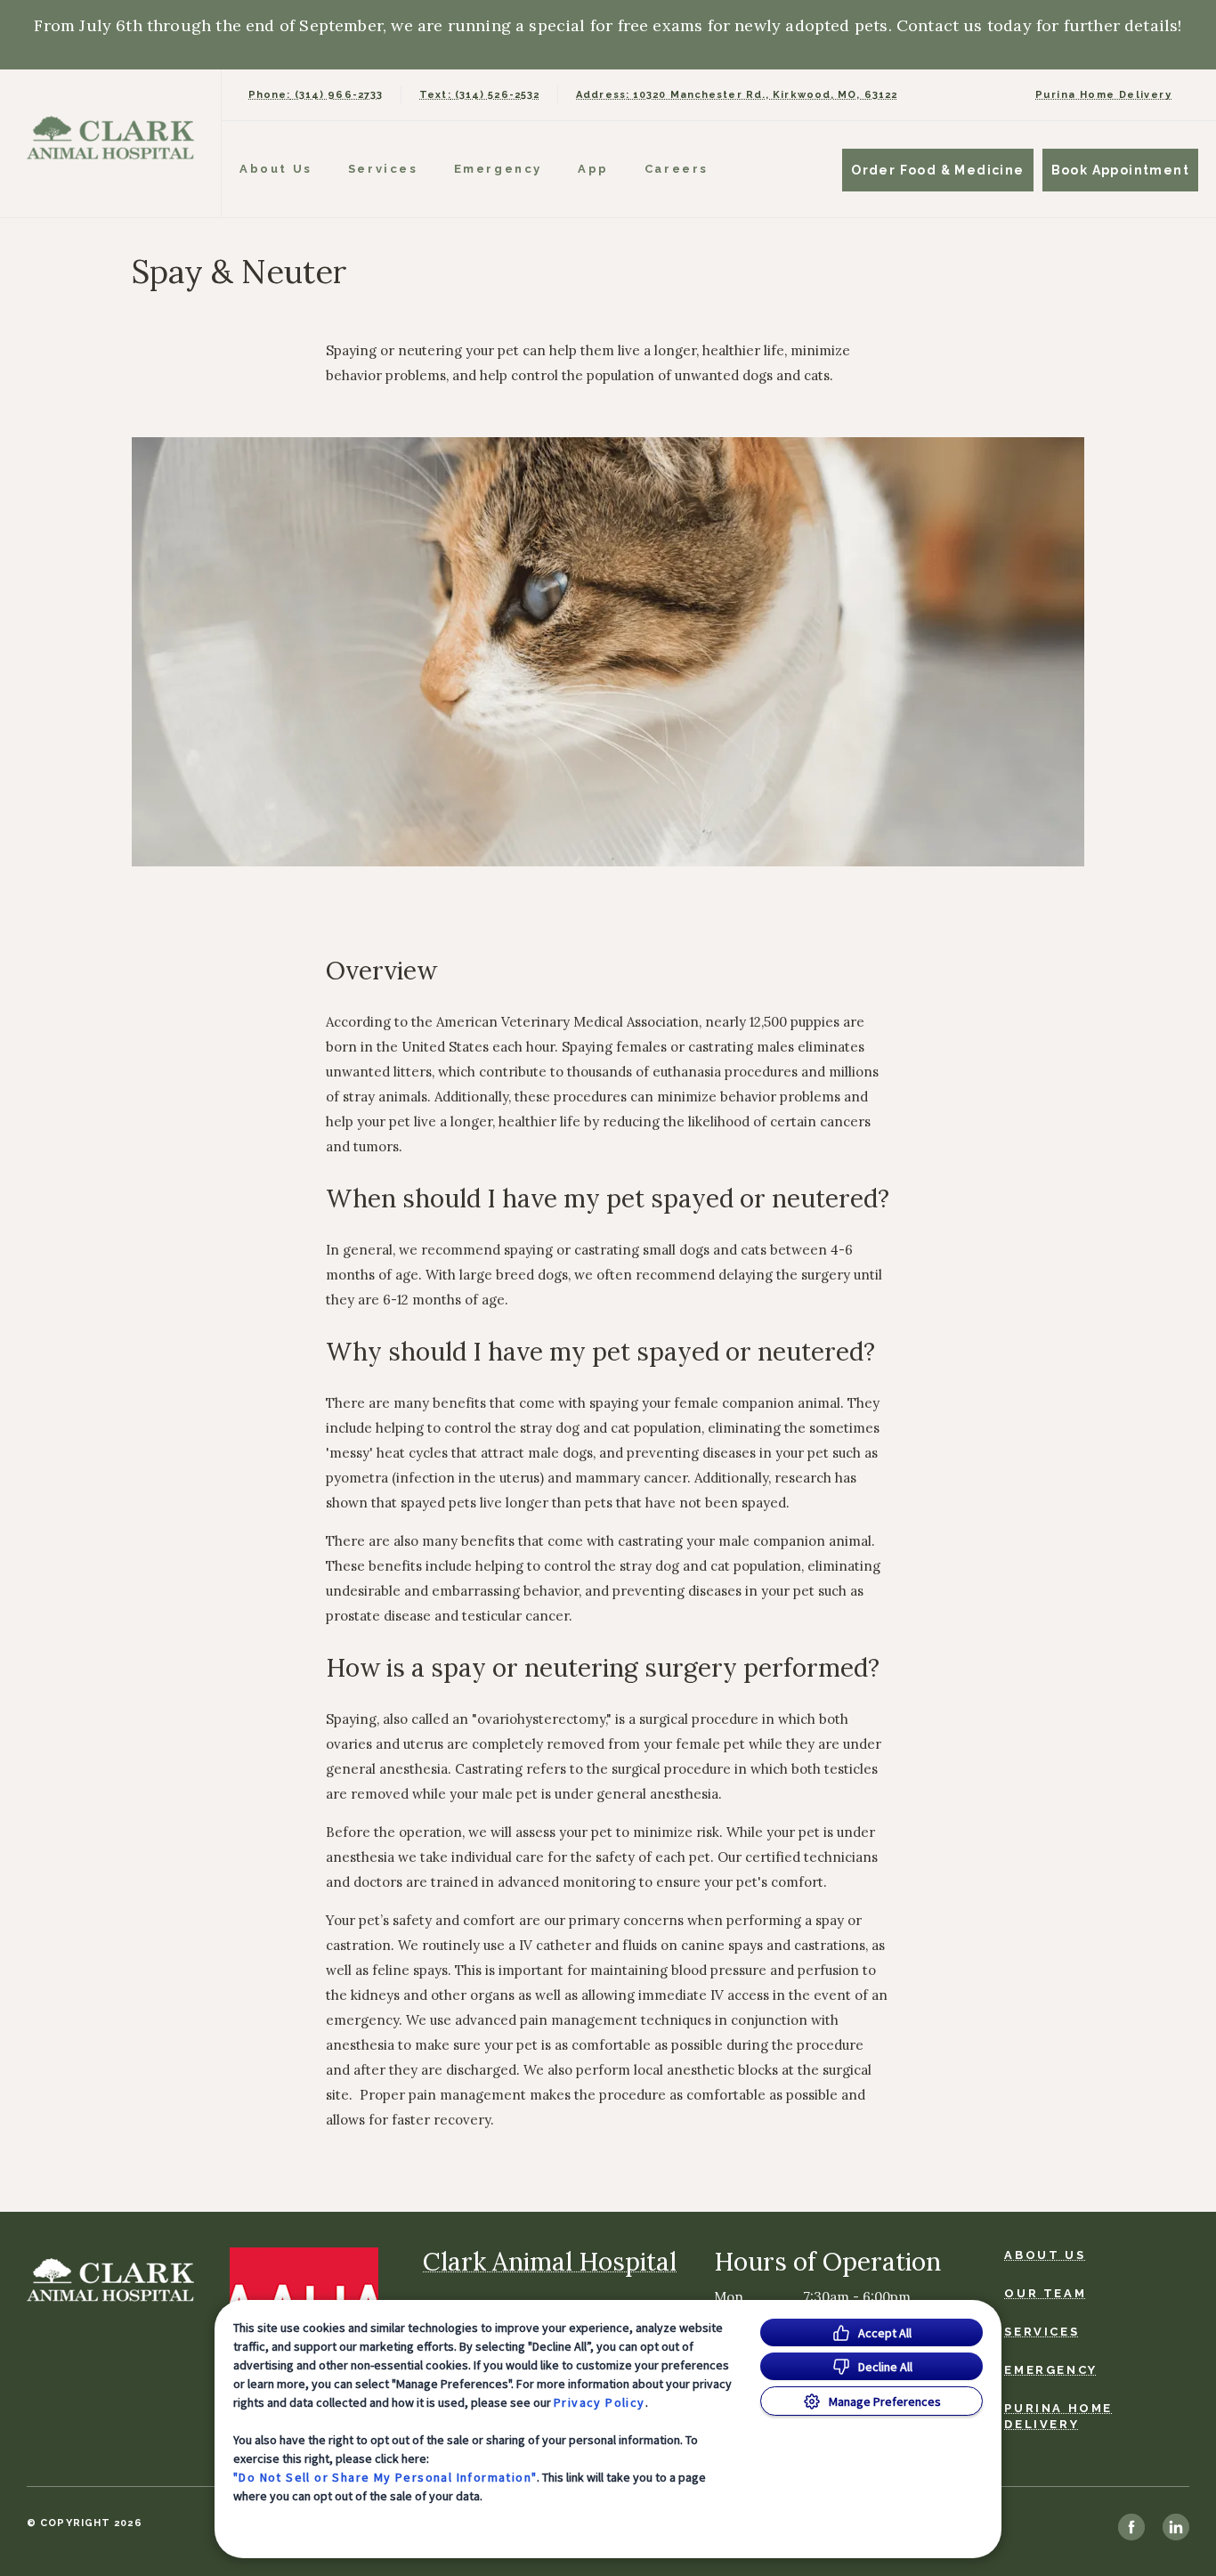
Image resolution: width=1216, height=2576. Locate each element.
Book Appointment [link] (1120, 170)
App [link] (593, 169)
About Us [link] (1045, 2255)
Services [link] (383, 169)
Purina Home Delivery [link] (1103, 95)
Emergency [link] (498, 169)
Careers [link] (677, 169)
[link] (115, 139)
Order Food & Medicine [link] (937, 170)
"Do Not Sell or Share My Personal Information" (385, 2477)
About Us (276, 169)
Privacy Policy (600, 2402)
